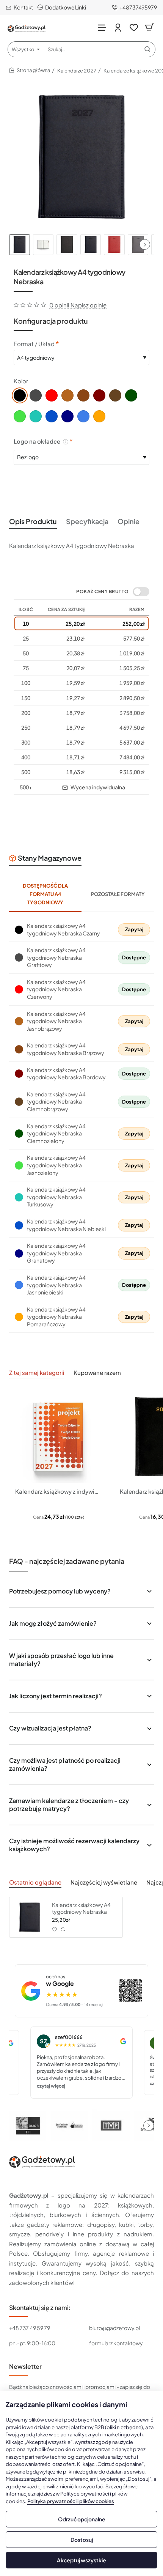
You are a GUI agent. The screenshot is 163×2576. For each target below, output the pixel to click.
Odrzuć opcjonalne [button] (82, 2519)
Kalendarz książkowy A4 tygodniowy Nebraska (81, 1908)
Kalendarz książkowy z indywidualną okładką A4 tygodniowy (58, 1491)
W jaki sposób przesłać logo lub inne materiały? (61, 1660)
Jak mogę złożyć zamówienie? (53, 1623)
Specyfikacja (87, 521)
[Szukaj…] (147, 49)
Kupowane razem (97, 1372)
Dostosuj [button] (82, 2540)
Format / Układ (34, 344)
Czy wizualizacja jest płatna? (50, 1728)
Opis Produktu (33, 521)
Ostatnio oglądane (35, 1882)
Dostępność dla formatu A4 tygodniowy (45, 894)
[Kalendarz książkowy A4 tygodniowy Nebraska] (30, 1917)
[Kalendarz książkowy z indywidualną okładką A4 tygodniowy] (58, 1437)
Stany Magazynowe (50, 858)
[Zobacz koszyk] (149, 28)
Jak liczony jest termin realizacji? (56, 1696)
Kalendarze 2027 (77, 71)
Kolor (21, 381)
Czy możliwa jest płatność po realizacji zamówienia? (65, 1764)
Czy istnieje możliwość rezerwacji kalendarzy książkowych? (74, 1845)
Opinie (129, 521)
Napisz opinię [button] (89, 305)
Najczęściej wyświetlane (104, 1882)
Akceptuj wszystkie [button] (81, 2560)
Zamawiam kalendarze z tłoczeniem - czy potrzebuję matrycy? (69, 1804)
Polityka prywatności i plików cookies (71, 2501)
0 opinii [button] (59, 305)
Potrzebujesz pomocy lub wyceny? (60, 1591)
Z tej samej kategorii (37, 1372)
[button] (145, 244)
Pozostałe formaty (118, 894)
